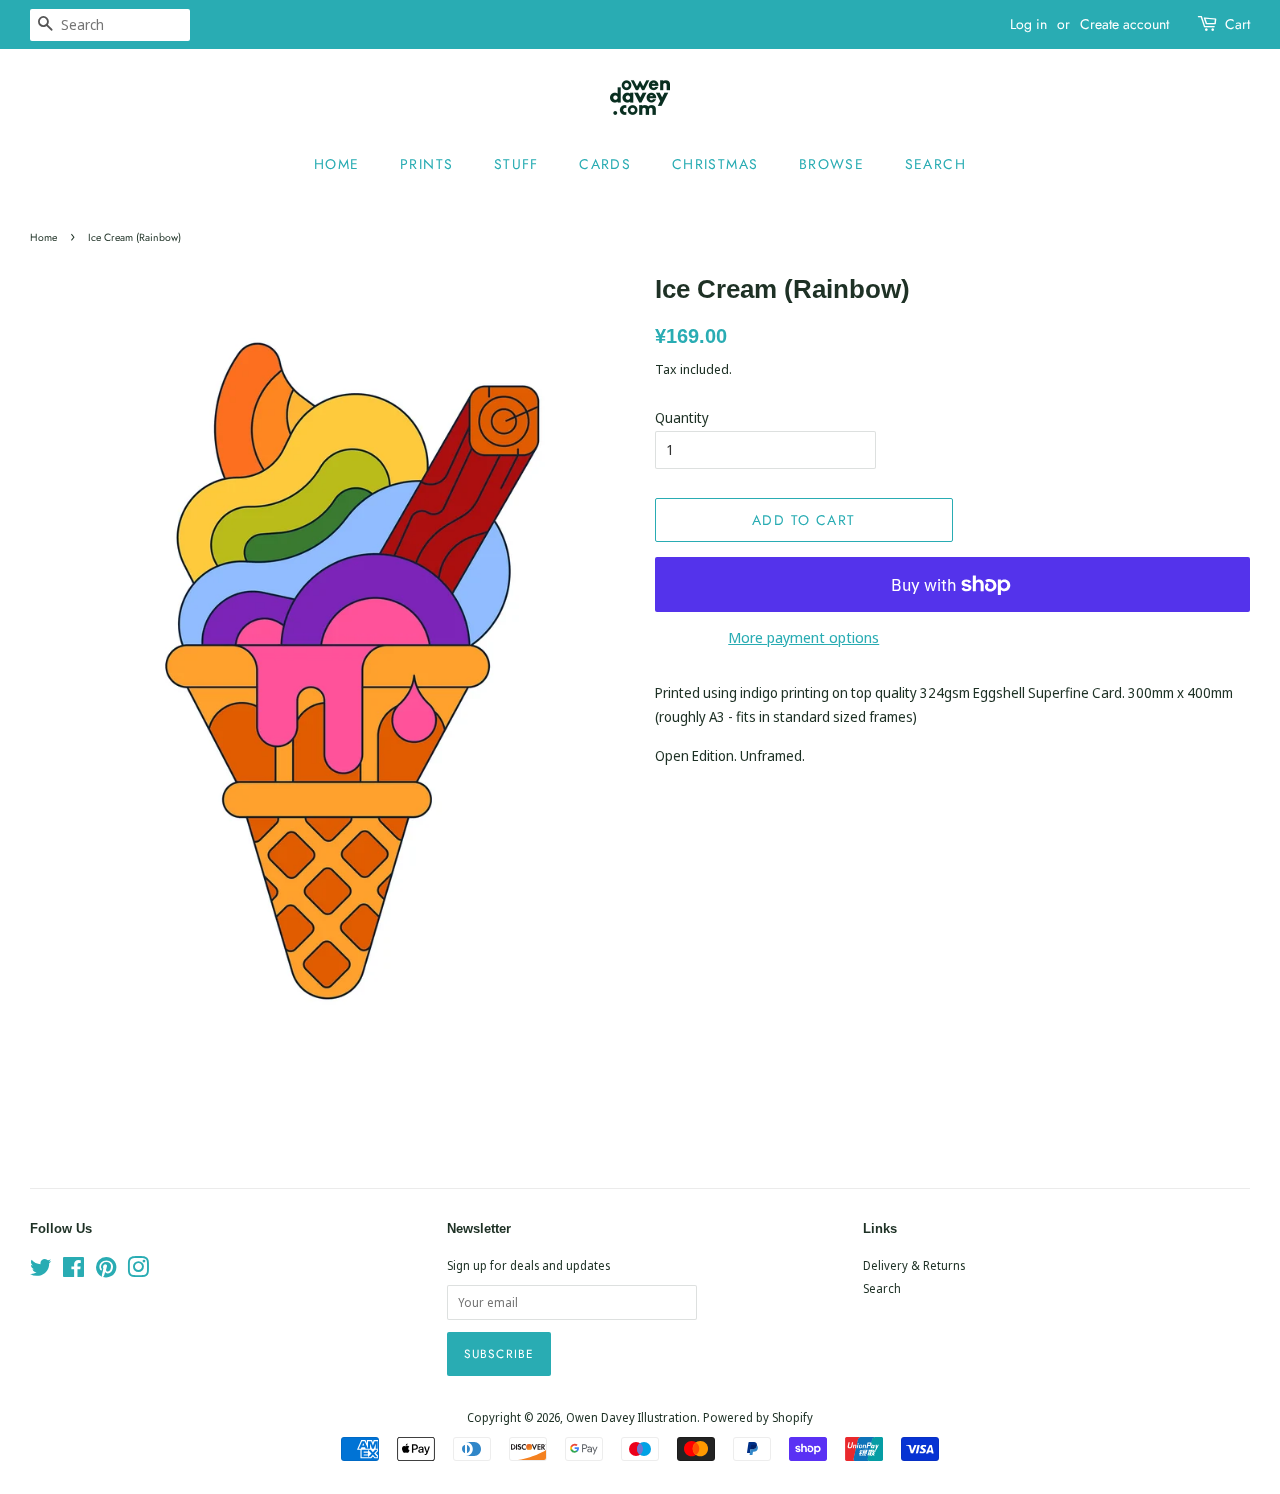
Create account (1124, 24)
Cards (605, 164)
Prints (426, 164)
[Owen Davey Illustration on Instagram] (138, 1271)
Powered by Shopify (758, 1417)
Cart (1237, 24)
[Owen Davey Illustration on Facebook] (73, 1271)
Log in (1028, 24)
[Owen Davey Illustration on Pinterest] (106, 1271)
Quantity (682, 417)
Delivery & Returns (914, 1265)
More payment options (803, 637)
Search (935, 164)
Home (337, 164)
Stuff (516, 164)
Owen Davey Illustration (631, 1417)
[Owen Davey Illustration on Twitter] (41, 1271)
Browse (831, 164)
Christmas (715, 164)
